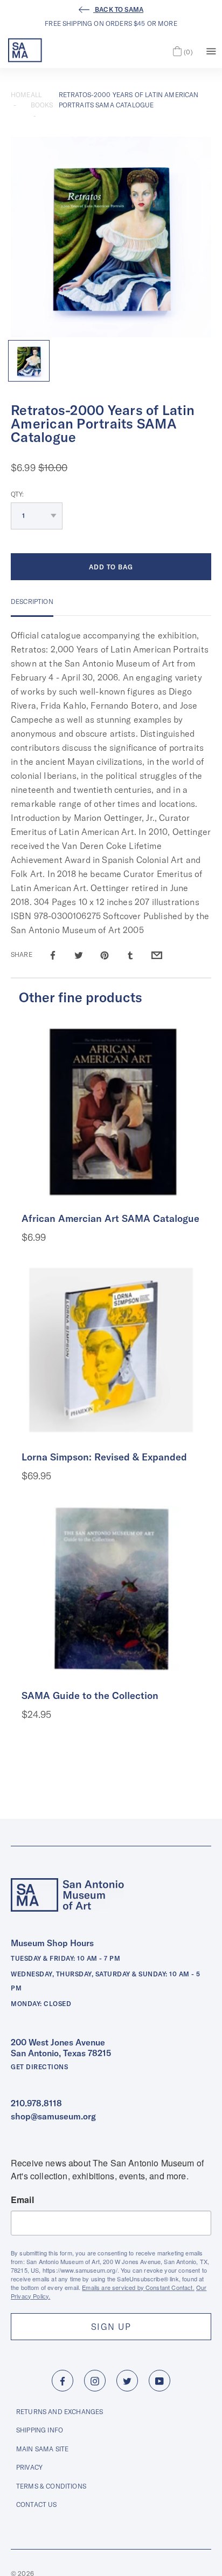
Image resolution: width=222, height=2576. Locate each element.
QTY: (18, 494)
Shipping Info (40, 2430)
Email (22, 2200)
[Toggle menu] (211, 50)
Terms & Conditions (51, 2486)
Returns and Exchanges (60, 2412)
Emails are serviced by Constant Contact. (138, 2287)
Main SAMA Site (42, 2449)
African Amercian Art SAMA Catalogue (110, 1218)
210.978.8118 (36, 2103)
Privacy (29, 2467)
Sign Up (111, 2327)
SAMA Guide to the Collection (90, 1695)
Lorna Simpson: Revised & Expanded (104, 1457)
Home (21, 95)
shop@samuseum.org (53, 2116)
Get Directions (39, 2067)
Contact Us (37, 2504)
